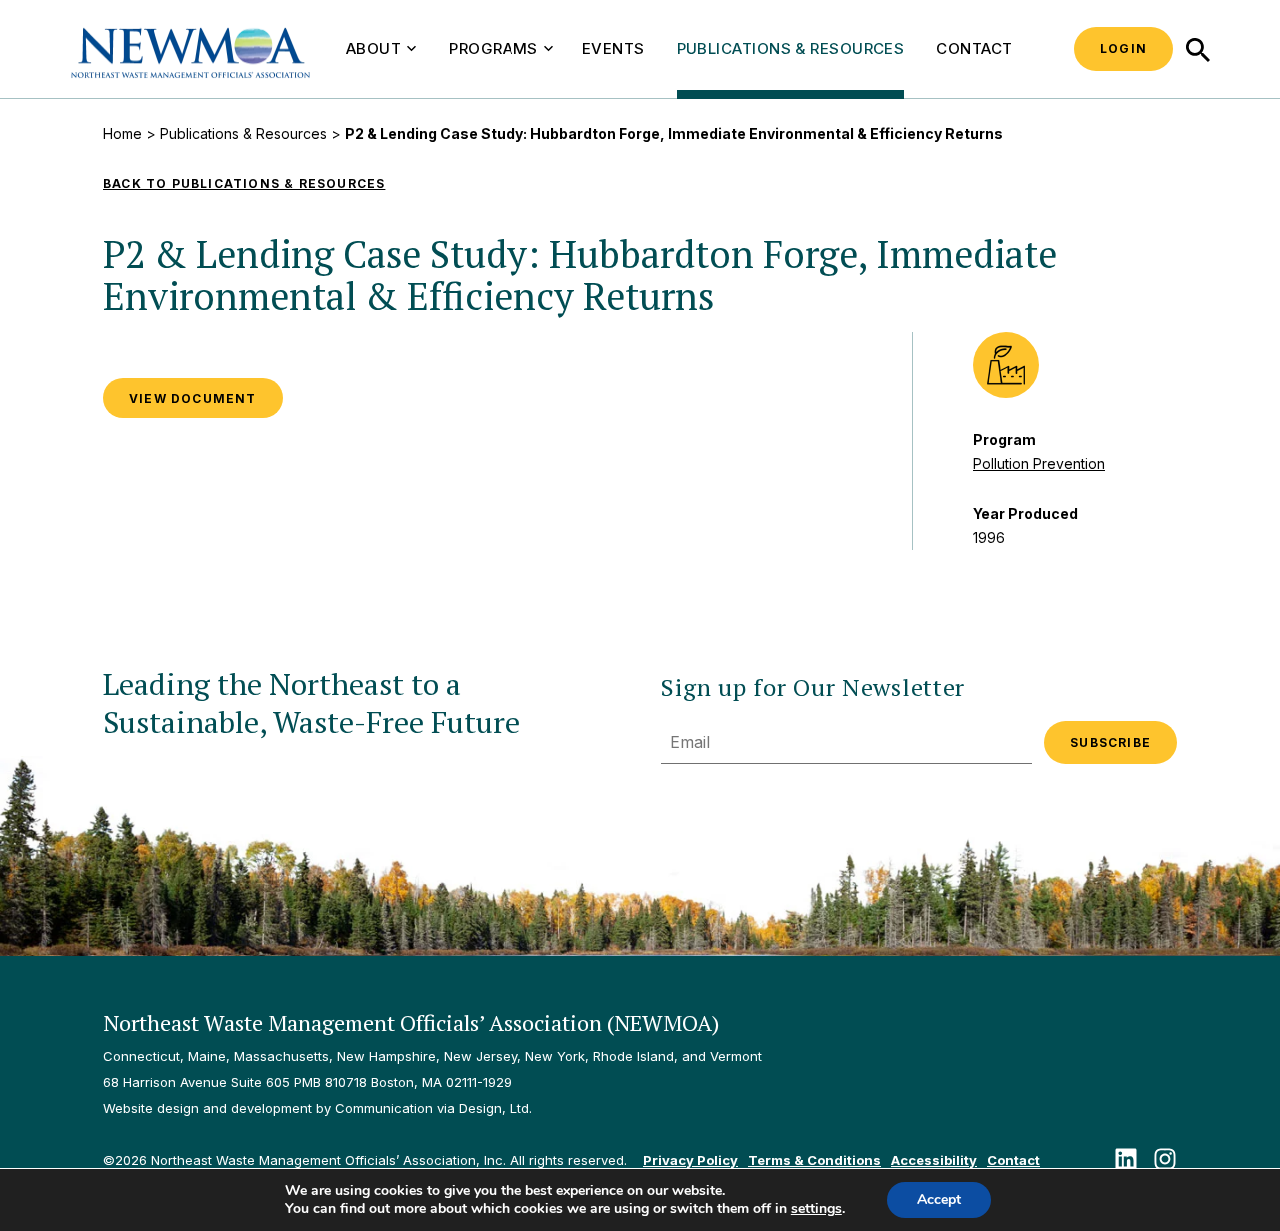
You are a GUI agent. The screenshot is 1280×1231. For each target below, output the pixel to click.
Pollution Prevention (1039, 463)
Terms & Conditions (814, 1160)
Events (613, 48)
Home (122, 133)
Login (1123, 48)
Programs (493, 48)
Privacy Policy (690, 1160)
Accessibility (934, 1160)
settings (816, 1209)
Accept (939, 1199)
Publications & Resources (791, 48)
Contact (974, 48)
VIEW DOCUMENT (193, 398)
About (373, 48)
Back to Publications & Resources (244, 183)
